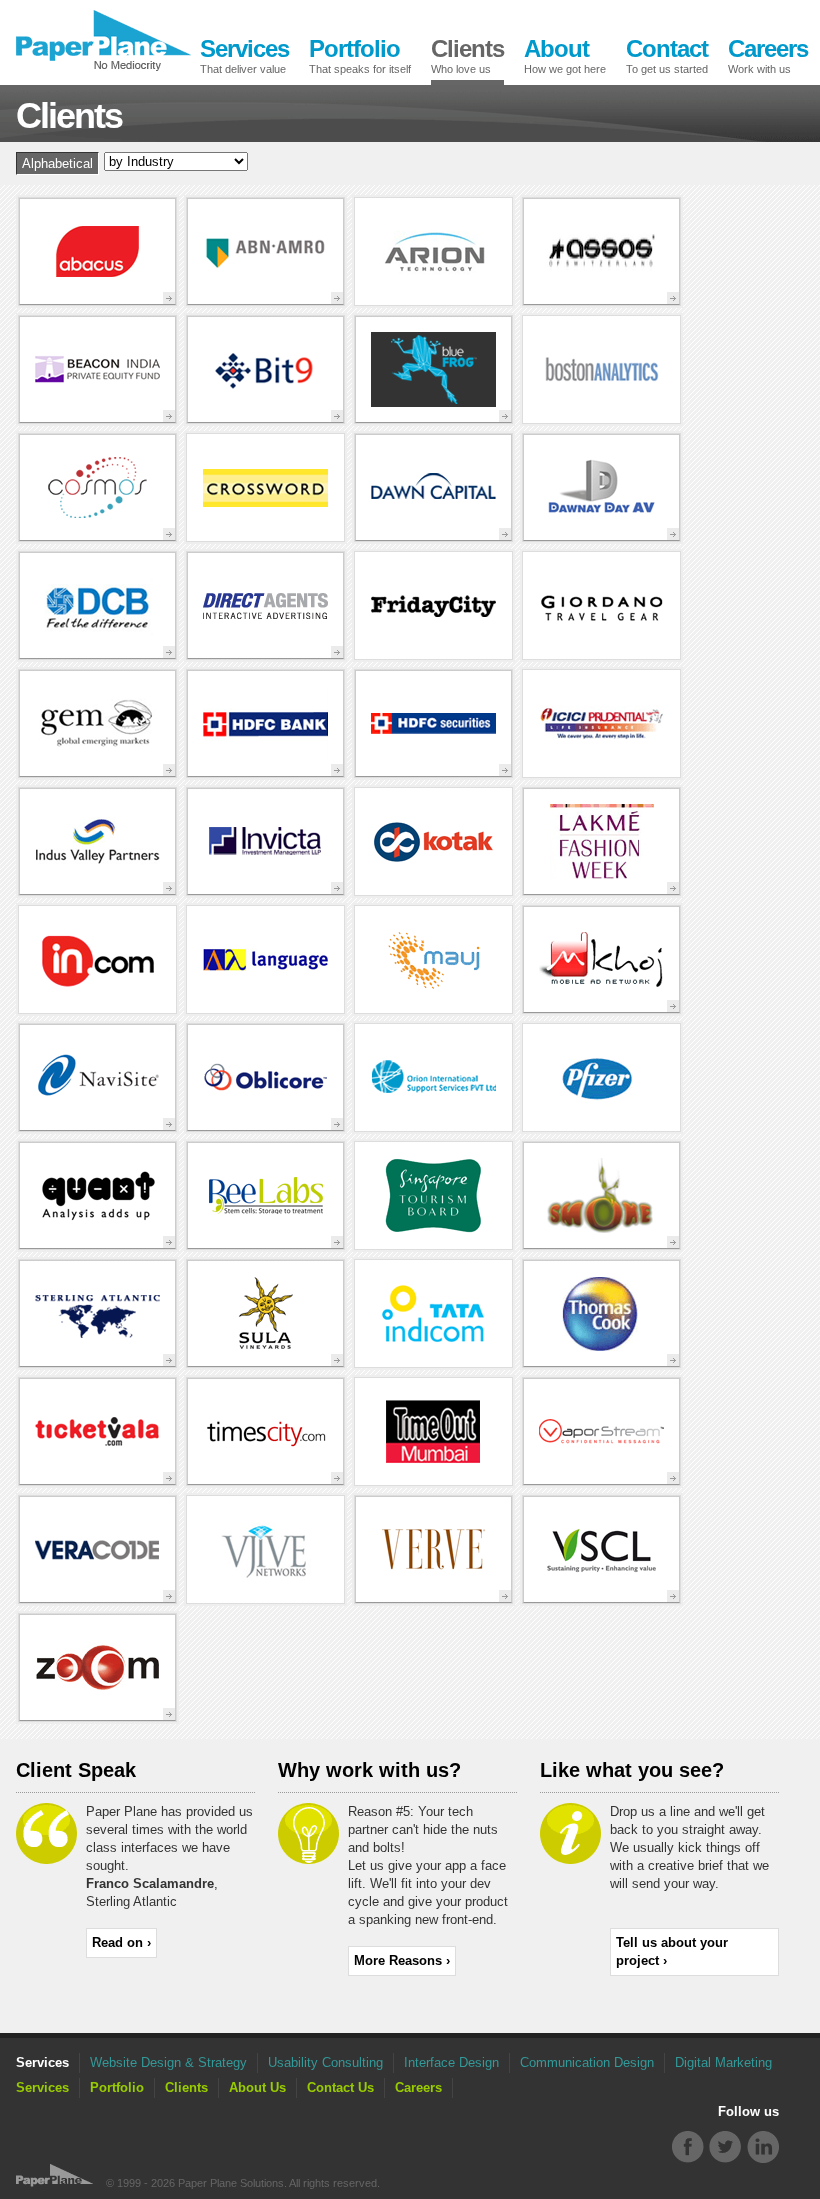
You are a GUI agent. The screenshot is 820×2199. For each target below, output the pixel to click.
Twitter (725, 2147)
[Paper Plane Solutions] (103, 40)
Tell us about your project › (672, 1951)
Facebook (688, 2147)
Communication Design (587, 2062)
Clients (186, 2087)
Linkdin (762, 2147)
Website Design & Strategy (168, 2062)
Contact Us (340, 2087)
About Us (257, 2087)
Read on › (121, 1942)
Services (42, 2087)
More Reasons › (402, 1960)
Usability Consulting (325, 2062)
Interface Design (451, 2062)
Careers (418, 2087)
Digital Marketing (723, 2062)
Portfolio (117, 2087)
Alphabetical (57, 163)
